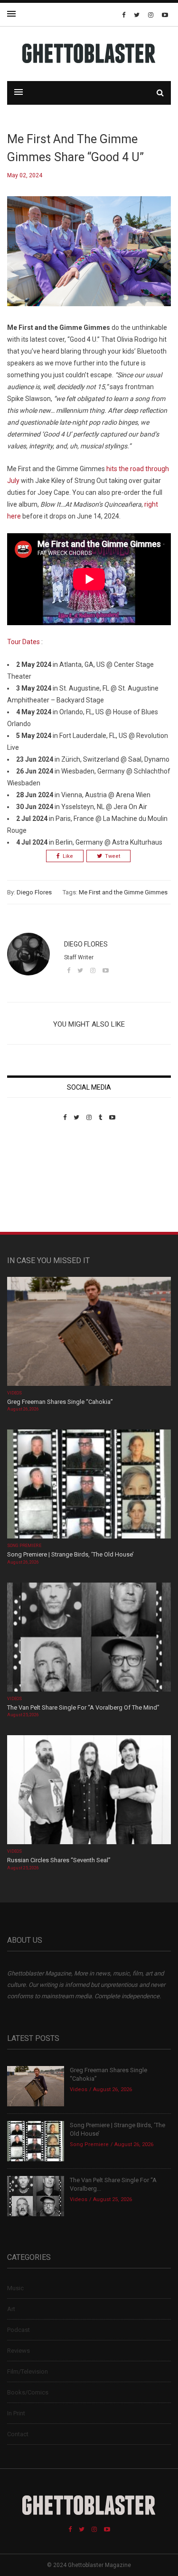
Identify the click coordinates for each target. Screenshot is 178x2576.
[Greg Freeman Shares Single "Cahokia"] (89, 1332)
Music (15, 2288)
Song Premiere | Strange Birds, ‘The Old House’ (70, 1554)
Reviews (19, 2351)
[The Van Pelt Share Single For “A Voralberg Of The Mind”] (89, 1638)
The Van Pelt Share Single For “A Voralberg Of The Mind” (83, 1707)
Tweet (112, 856)
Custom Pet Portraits (35, 1186)
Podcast (19, 2330)
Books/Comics (28, 2392)
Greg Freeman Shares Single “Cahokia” (60, 1402)
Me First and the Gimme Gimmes (123, 892)
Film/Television (28, 2371)
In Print (16, 2413)
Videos (14, 1393)
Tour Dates (23, 642)
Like (68, 856)
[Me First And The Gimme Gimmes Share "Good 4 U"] (89, 259)
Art (11, 2309)
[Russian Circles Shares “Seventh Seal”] (89, 1791)
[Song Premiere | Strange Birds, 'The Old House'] (89, 1485)
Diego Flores (34, 892)
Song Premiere (24, 1546)
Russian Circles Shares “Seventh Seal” (59, 1860)
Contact (18, 2434)
